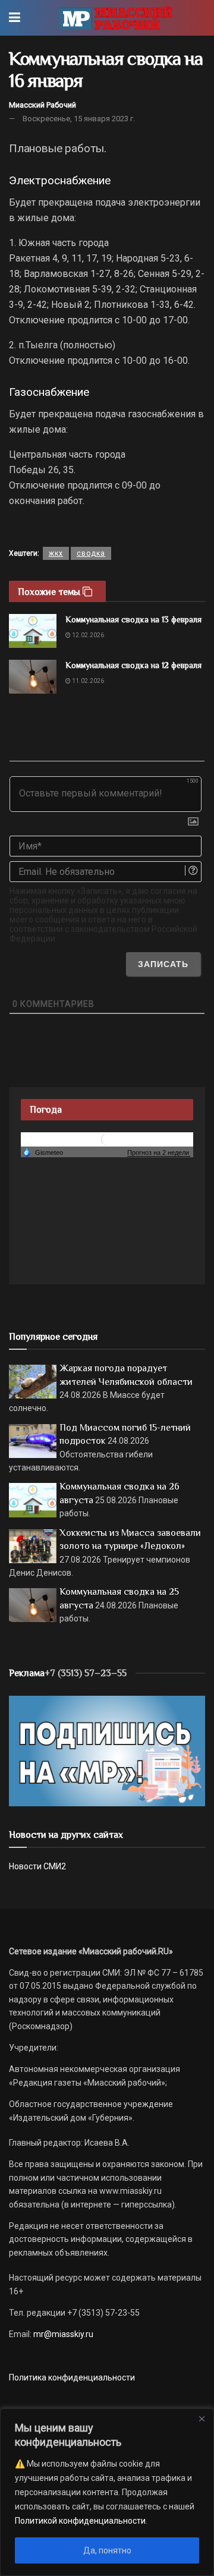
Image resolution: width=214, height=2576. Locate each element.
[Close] (202, 2418)
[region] (107, 2492)
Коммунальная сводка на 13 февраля (133, 619)
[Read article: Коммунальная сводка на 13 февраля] (33, 631)
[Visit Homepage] (116, 18)
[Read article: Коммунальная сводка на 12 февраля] (33, 677)
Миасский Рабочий (43, 105)
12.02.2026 (87, 635)
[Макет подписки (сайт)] (107, 1750)
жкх (56, 553)
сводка (91, 553)
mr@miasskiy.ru (62, 2334)
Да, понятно (107, 2550)
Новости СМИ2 (37, 1866)
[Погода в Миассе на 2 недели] (159, 1153)
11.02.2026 (87, 681)
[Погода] (43, 1152)
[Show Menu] (15, 18)
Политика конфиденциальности (72, 2377)
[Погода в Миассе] (107, 1139)
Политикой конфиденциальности (80, 2521)
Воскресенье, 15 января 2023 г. (79, 119)
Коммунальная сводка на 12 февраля (133, 665)
